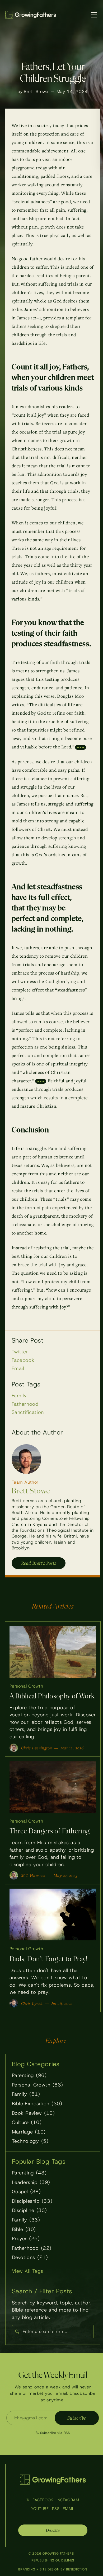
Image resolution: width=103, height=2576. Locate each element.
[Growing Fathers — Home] (31, 15)
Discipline (29, 2210)
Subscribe (77, 2418)
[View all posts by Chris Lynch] (14, 2003)
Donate (53, 2530)
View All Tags (28, 2271)
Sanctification (28, 1412)
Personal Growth (26, 1686)
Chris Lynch (32, 2003)
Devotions (30, 2257)
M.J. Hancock (33, 1875)
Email (18, 1368)
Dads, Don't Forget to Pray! (49, 1959)
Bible (24, 2229)
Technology (30, 2141)
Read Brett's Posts (39, 1563)
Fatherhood (25, 1404)
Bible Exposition (37, 2104)
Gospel (26, 2191)
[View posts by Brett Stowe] (26, 1459)
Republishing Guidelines (53, 2560)
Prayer (26, 2239)
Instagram (68, 2500)
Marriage (29, 2132)
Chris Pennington (37, 1748)
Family (19, 1396)
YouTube (40, 2509)
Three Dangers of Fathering (50, 1831)
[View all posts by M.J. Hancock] (14, 1875)
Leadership (31, 2182)
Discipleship (32, 2201)
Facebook (23, 1360)
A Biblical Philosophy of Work (52, 1696)
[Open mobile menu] (94, 15)
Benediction (77, 2569)
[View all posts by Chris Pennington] (14, 1748)
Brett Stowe (36, 92)
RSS (56, 2509)
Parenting (29, 2075)
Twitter (20, 1352)
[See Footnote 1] (81, 747)
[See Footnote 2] (41, 1081)
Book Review (33, 2113)
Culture (27, 2122)
